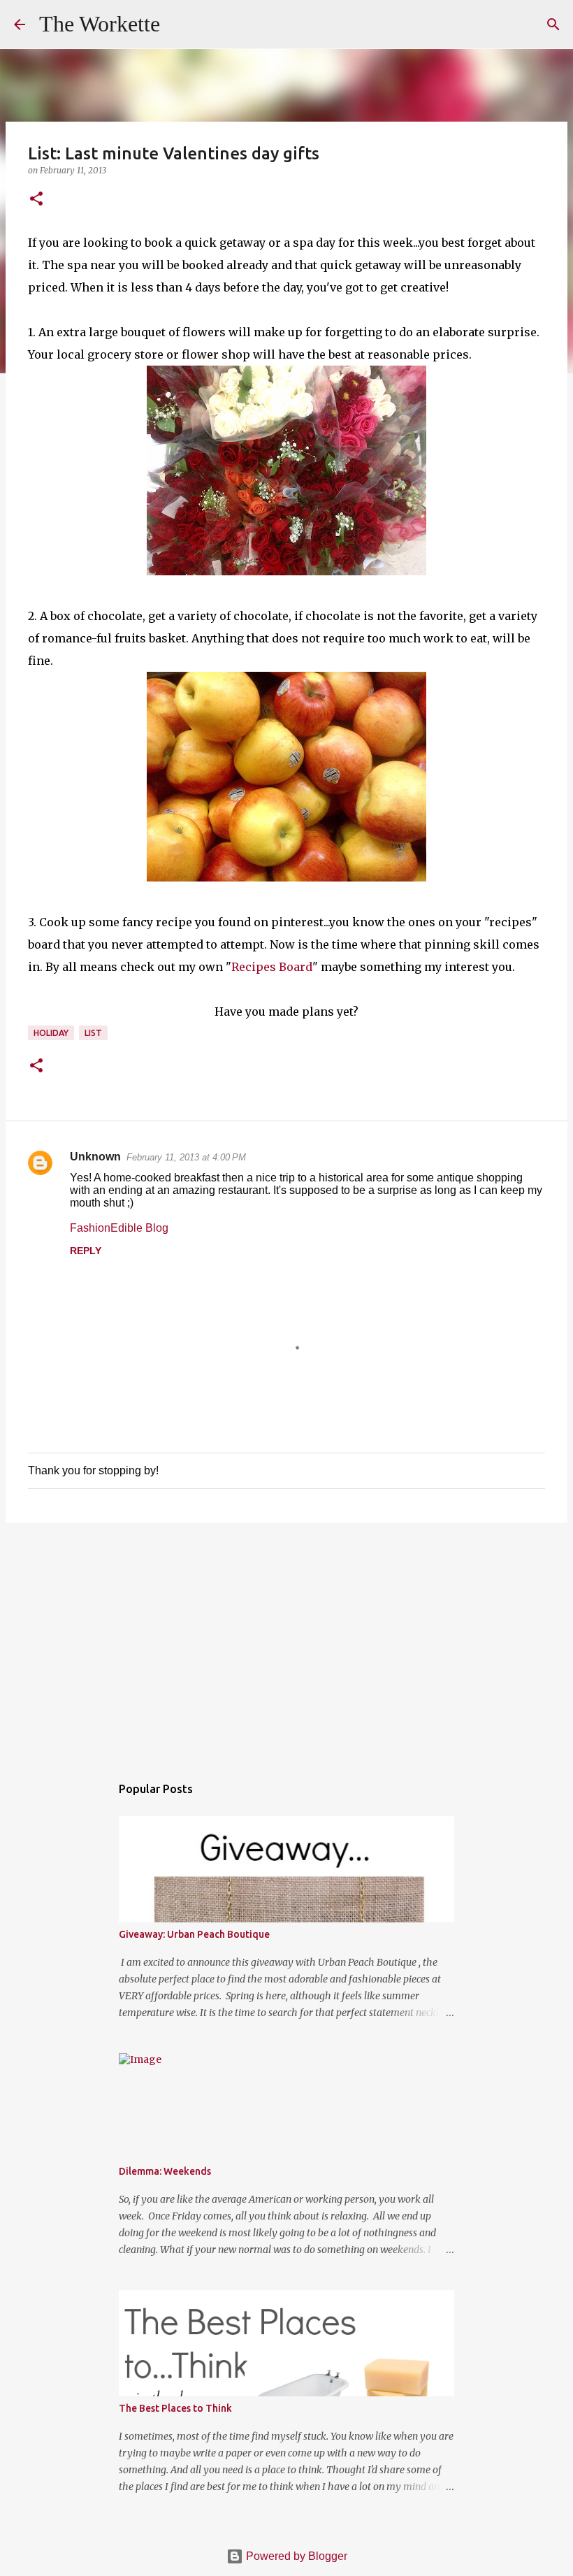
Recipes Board (272, 967)
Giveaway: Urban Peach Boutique (194, 1934)
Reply (86, 1251)
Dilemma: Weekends (165, 2171)
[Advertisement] (286, 1641)
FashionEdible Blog (119, 1228)
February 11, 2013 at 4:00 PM (186, 1157)
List (93, 1033)
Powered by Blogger (295, 2556)
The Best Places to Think (175, 2408)
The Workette (100, 24)
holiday (51, 1033)
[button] (36, 200)
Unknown (95, 1157)
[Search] (180, 24)
